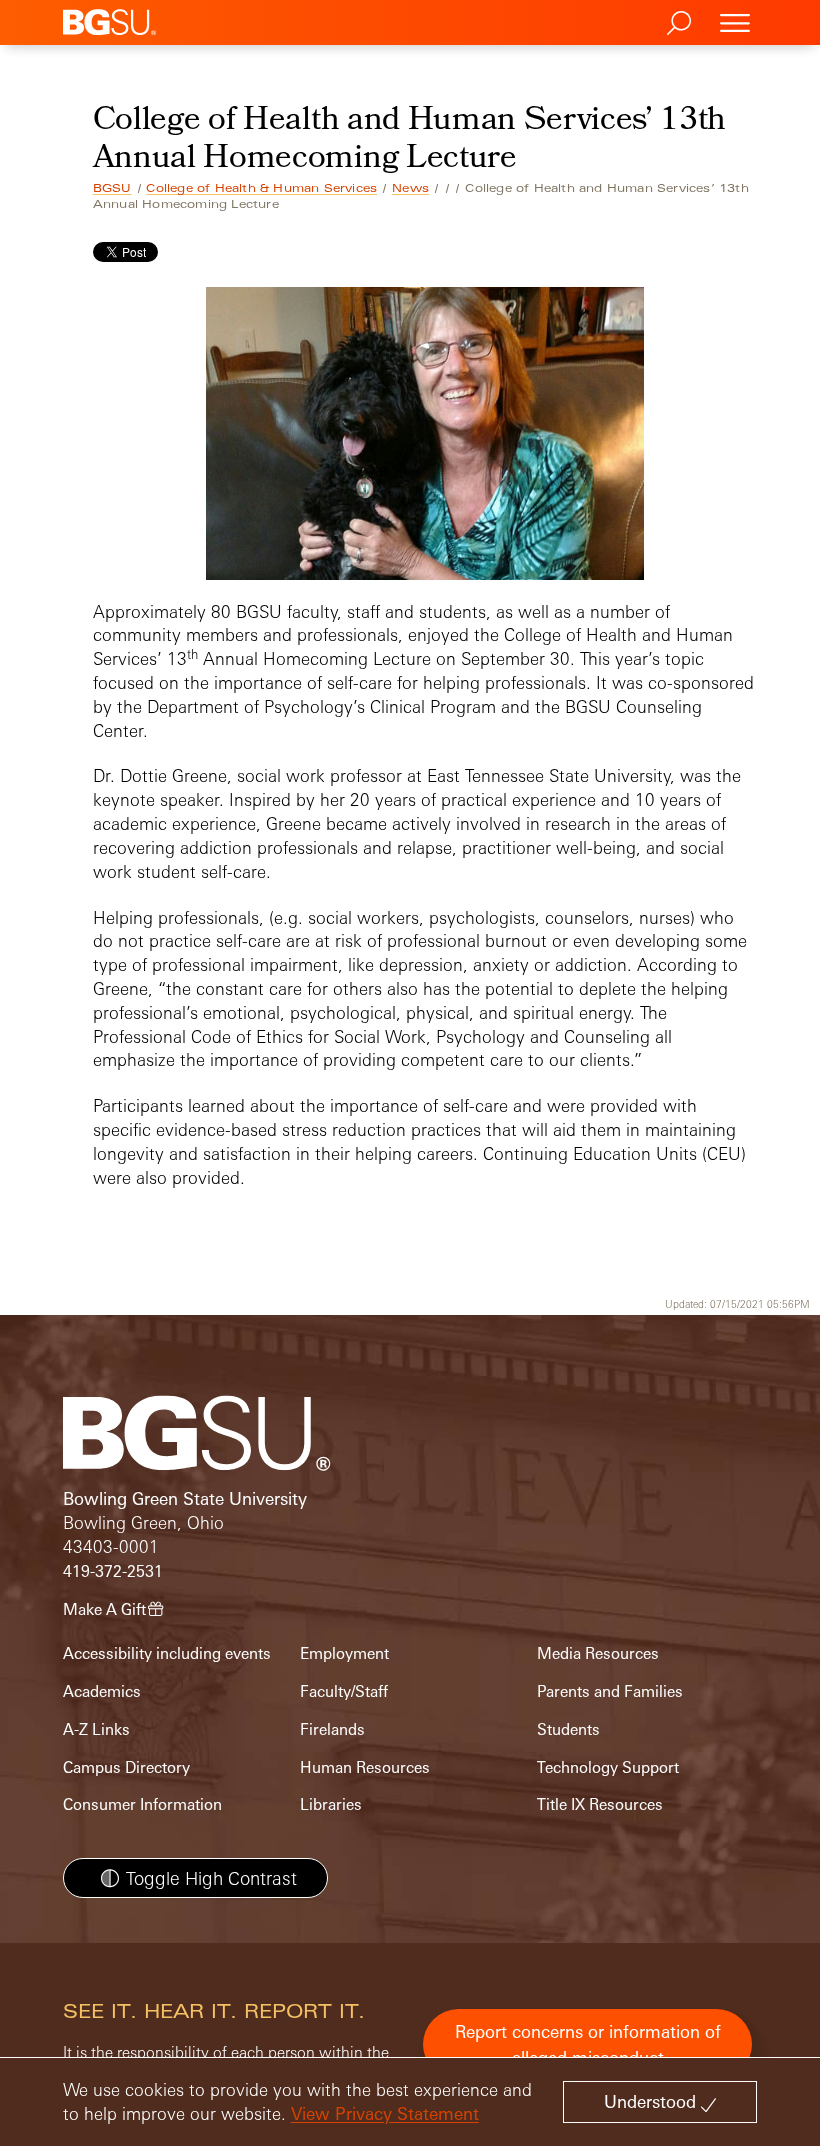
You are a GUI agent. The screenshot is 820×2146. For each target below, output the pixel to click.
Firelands (332, 1729)
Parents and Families (610, 1691)
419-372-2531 (113, 1571)
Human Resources (365, 1767)
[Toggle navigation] (735, 22)
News (410, 188)
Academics (102, 1691)
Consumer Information (142, 1804)
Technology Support (608, 1767)
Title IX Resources (600, 1804)
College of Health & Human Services (261, 188)
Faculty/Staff (344, 1691)
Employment (344, 1653)
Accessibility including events (167, 1653)
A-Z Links (96, 1729)
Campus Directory (126, 1767)
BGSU (112, 188)
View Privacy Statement (385, 2113)
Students (568, 1729)
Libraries (331, 1804)
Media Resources (598, 1653)
